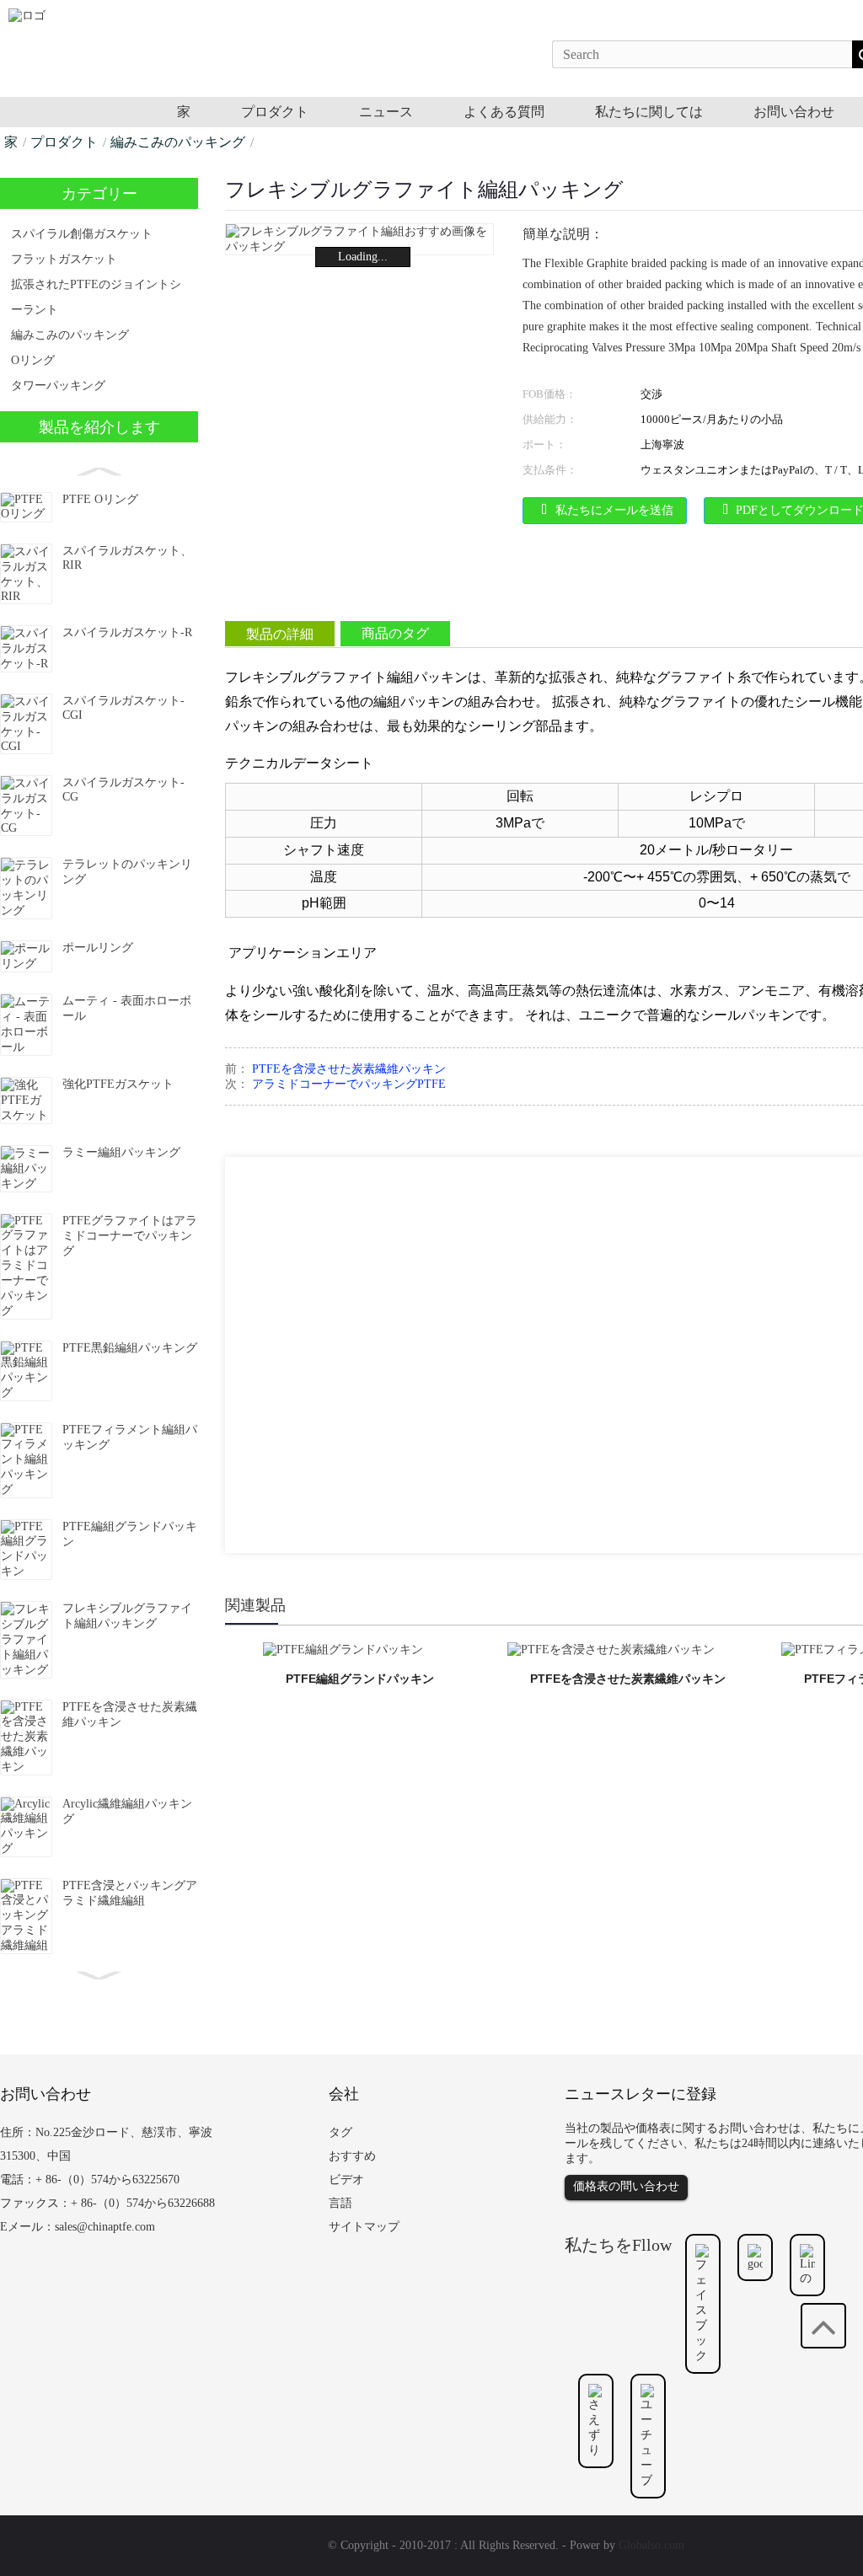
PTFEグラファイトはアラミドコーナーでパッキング (130, 1236)
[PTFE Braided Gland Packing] (343, 1649)
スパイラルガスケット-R (127, 632)
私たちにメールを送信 (614, 510)
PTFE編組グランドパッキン (360, 1679)
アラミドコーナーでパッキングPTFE (349, 1084)
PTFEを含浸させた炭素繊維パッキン (349, 1069)
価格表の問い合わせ (626, 2186)
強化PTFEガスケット (118, 1084)
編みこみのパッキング (178, 142)
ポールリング (98, 948)
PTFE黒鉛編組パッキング (130, 1348)
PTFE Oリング (100, 499)
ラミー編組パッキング (121, 1152)
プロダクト (64, 142)
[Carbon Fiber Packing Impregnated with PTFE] (611, 1649)
